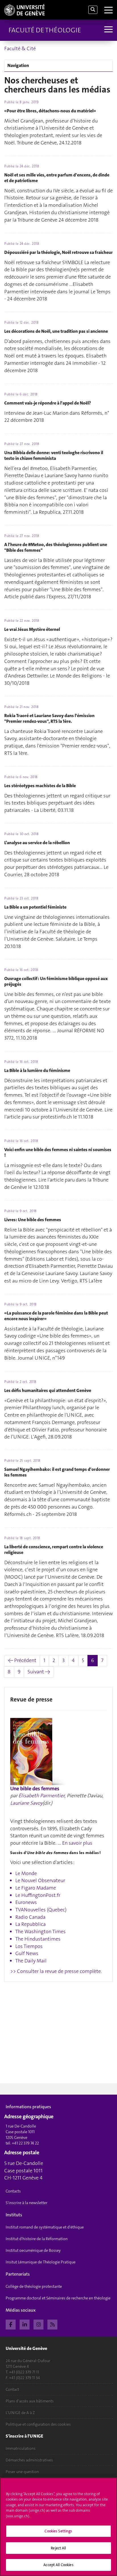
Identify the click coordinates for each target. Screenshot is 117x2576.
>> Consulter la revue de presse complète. (56, 1971)
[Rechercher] (93, 10)
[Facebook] (11, 2324)
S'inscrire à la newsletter (27, 2203)
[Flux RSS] (52, 2324)
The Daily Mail (31, 1961)
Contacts (13, 2191)
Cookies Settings (58, 2531)
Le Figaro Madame (36, 1888)
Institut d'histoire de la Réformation (37, 2239)
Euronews (26, 1902)
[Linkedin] (25, 2324)
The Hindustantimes (38, 1939)
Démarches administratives (29, 2460)
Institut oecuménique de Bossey (33, 2250)
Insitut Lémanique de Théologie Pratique (41, 2262)
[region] (58, 2527)
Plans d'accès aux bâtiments (30, 2401)
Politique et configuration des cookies (38, 2424)
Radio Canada (30, 1917)
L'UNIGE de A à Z (20, 2413)
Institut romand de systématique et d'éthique (45, 2227)
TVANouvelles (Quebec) (41, 1910)
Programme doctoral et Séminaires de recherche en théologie (58, 2298)
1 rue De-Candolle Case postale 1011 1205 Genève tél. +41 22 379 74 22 (22, 2135)
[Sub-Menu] (108, 30)
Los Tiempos (29, 1946)
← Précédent (22, 1660)
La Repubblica (31, 1924)
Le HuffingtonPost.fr (38, 1895)
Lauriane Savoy (26, 1803)
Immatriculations (21, 2448)
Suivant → (39, 1672)
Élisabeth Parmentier (41, 1796)
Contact (12, 2389)
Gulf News (27, 1953)
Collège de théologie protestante (34, 2286)
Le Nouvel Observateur (40, 1880)
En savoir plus (77, 1843)
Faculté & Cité (20, 49)
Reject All (58, 2548)
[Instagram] (38, 2324)
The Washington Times (40, 1932)
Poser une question (22, 2472)
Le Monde (26, 1873)
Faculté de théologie (45, 30)
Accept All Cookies (58, 2565)
